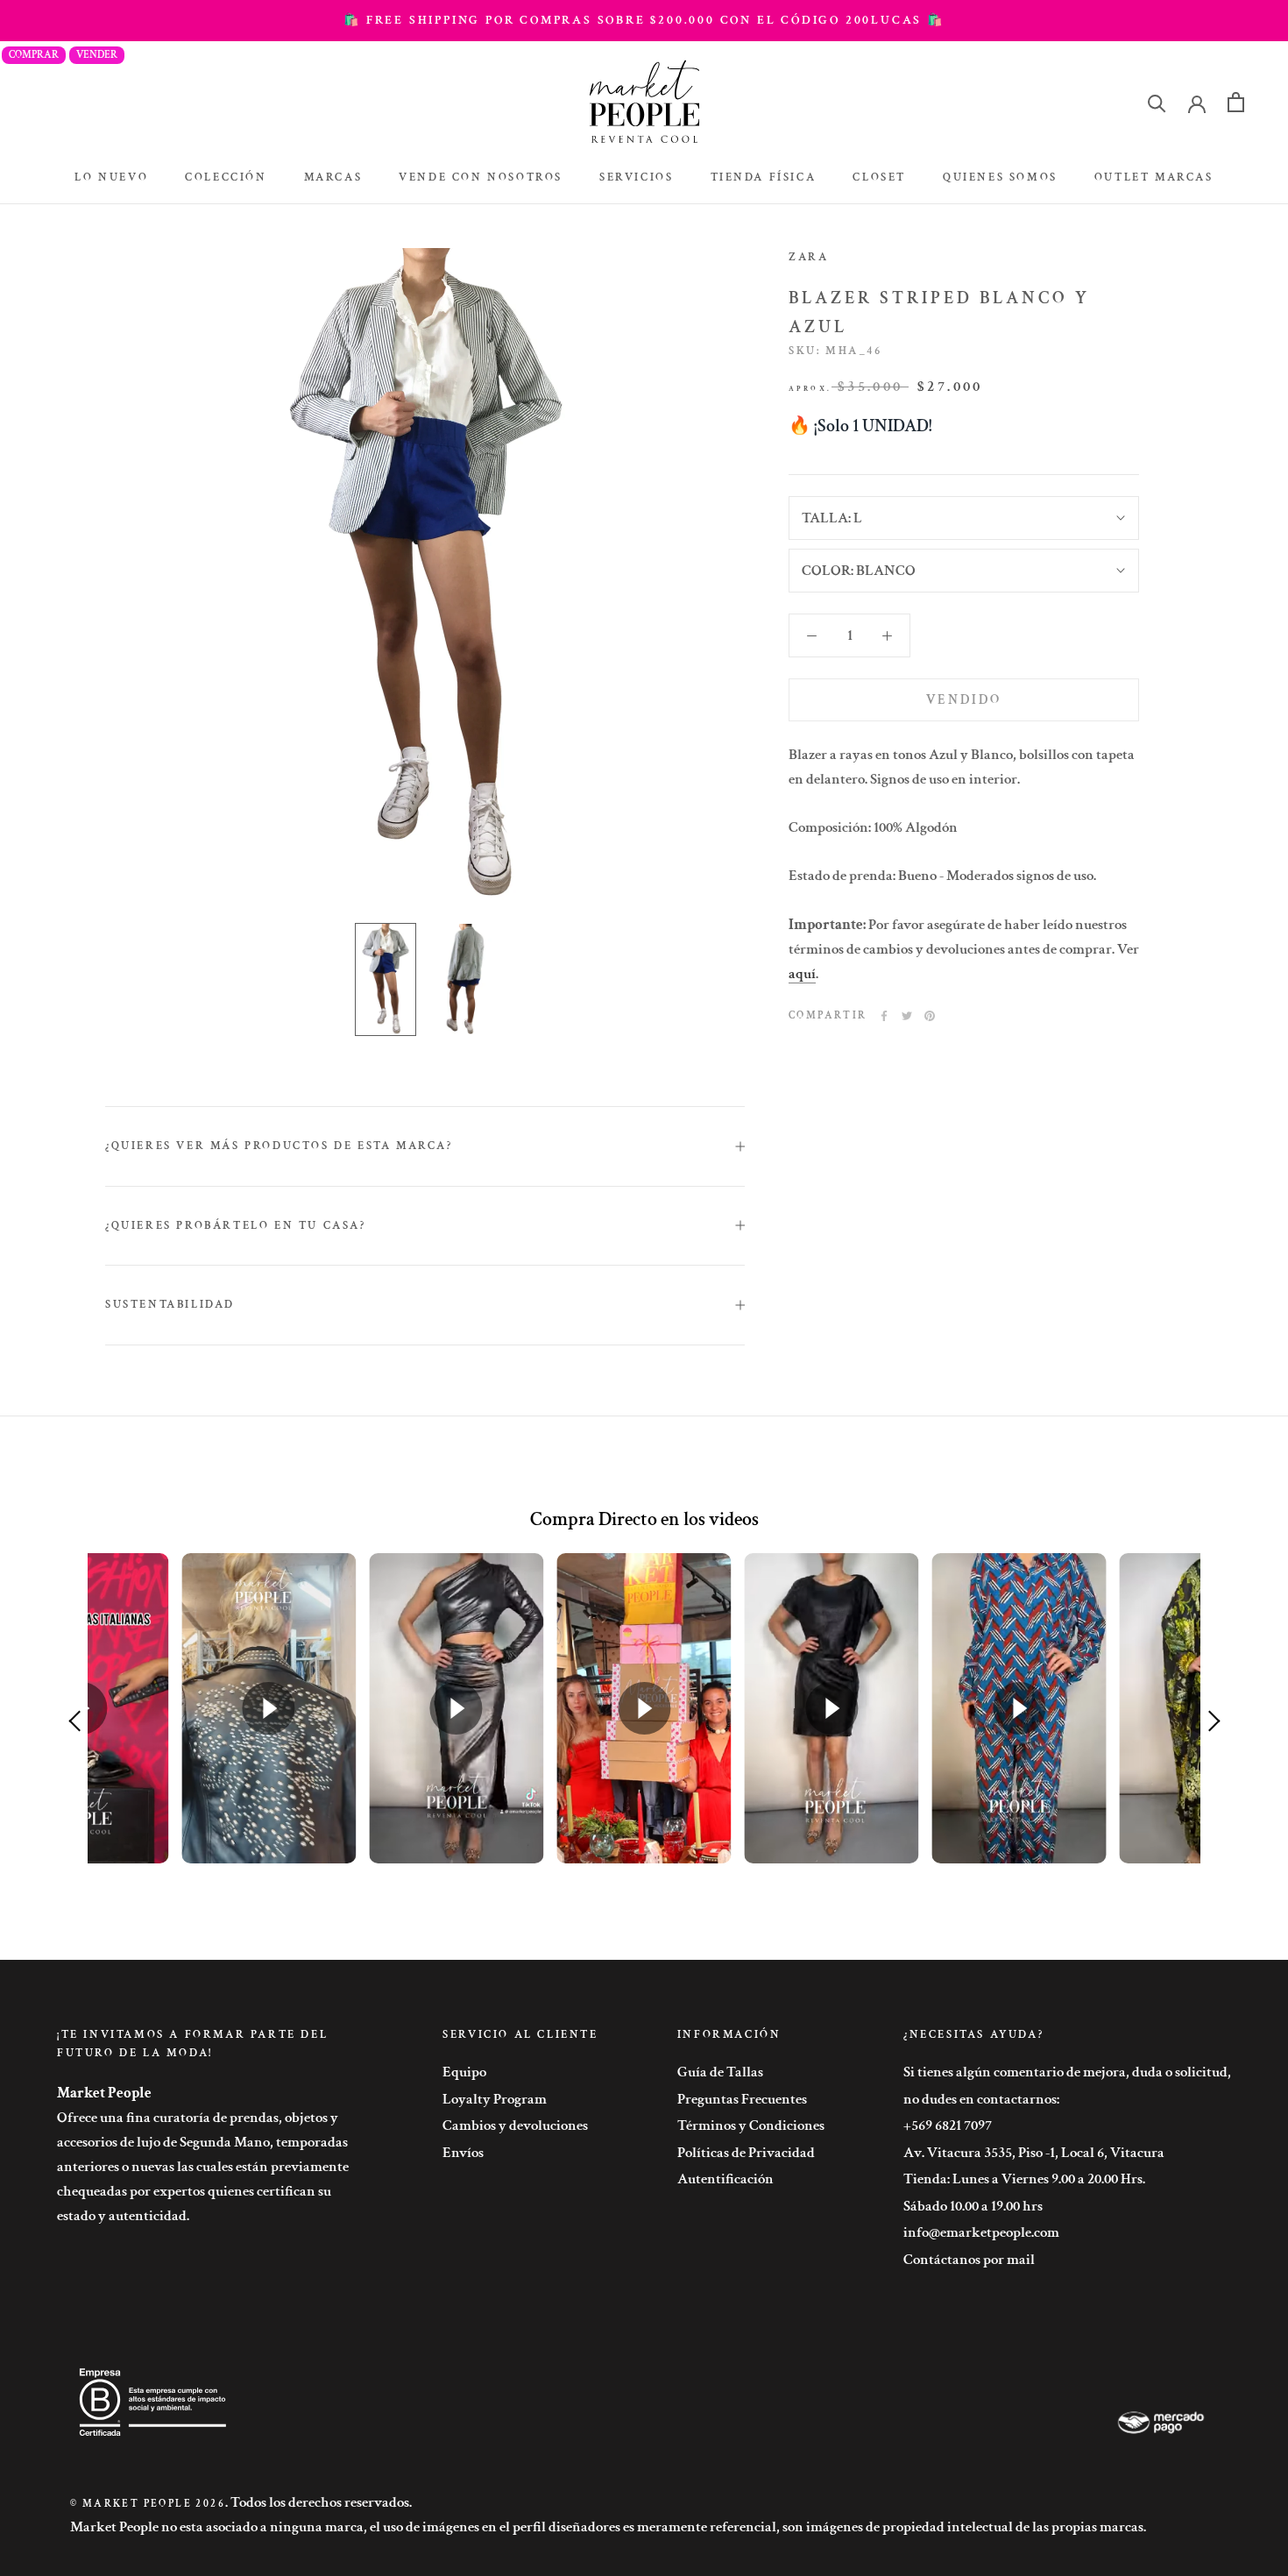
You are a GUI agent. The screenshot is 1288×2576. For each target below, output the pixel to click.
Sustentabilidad (170, 1305)
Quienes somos (1000, 177)
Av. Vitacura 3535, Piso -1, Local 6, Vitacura (1034, 2153)
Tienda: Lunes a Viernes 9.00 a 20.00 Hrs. (1024, 2179)
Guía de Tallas (720, 2072)
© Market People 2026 (148, 2504)
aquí (802, 974)
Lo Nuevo (111, 177)
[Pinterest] (930, 1016)
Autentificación (725, 2179)
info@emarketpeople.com (981, 2232)
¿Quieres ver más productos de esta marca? (279, 1146)
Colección (226, 177)
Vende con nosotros (481, 177)
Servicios (636, 177)
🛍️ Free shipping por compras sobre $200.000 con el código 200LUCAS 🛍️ (644, 20)
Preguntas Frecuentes (742, 2099)
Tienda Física (764, 177)
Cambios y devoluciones (515, 2125)
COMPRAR (34, 55)
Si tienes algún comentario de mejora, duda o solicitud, (1067, 2072)
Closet (879, 177)
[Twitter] (907, 1016)
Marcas (333, 177)
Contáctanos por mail (969, 2260)
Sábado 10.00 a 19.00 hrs (973, 2206)
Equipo (464, 2072)
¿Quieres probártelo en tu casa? (236, 1226)
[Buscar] (1157, 102)
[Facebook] (884, 1016)
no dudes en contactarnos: (981, 2099)
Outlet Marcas (1154, 177)
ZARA (808, 257)
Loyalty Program (495, 2099)
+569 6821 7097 (948, 2125)
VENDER (97, 55)
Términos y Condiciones (751, 2125)
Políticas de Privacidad (746, 2153)
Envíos (463, 2153)
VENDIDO (964, 700)
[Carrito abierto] (1236, 102)
